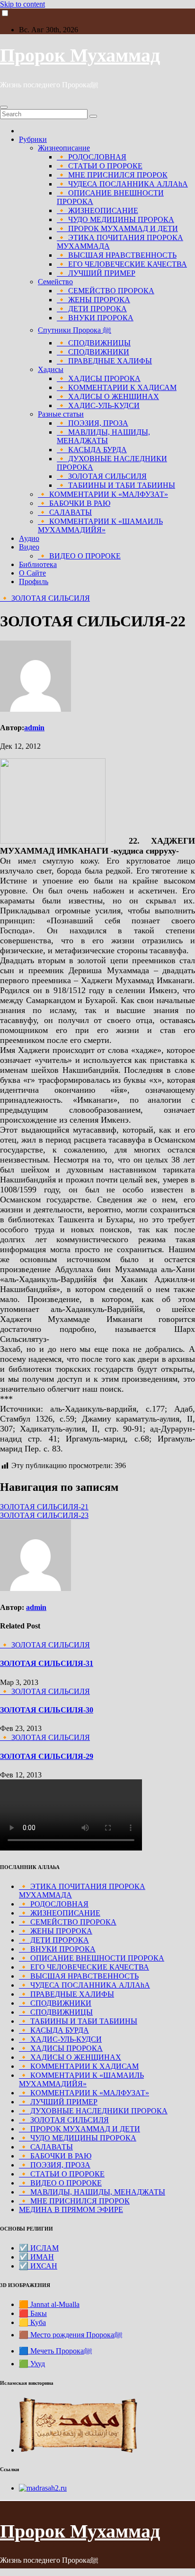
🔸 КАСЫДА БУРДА (92, 450)
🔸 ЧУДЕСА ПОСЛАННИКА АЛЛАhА (122, 184)
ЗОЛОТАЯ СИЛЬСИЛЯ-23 (44, 1515)
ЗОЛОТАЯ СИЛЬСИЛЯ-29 (47, 1756)
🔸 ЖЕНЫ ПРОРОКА (93, 300)
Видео (29, 547)
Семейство (55, 282)
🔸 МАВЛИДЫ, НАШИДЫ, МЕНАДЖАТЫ (103, 436)
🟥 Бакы (33, 2313)
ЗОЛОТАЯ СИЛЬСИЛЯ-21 (44, 1507)
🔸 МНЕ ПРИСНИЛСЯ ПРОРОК (112, 175)
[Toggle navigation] (4, 107)
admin (34, 728)
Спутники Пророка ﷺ (75, 330)
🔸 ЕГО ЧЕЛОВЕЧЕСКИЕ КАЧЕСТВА (122, 264)
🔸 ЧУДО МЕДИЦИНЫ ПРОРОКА (115, 219)
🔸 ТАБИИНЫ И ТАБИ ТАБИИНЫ (116, 485)
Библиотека (38, 564)
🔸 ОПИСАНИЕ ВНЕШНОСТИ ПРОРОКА (92, 1958)
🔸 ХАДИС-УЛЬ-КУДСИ (98, 405)
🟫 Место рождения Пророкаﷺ (71, 2335)
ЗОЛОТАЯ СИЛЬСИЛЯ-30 (47, 1710)
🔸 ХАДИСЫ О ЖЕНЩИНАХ (108, 396)
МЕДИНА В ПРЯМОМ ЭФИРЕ (71, 2209)
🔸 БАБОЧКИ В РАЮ (74, 503)
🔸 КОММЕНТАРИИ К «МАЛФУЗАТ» (103, 494)
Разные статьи (61, 414)
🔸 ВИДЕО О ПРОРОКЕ (79, 556)
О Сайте (32, 573)
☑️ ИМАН (36, 2257)
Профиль (34, 581)
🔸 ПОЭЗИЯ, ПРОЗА (93, 423)
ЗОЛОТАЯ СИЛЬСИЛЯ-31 (47, 1663)
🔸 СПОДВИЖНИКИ (93, 352)
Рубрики (33, 139)
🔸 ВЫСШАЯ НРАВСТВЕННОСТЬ (117, 255)
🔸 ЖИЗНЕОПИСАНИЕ (97, 210)
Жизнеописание (64, 148)
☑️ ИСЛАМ (39, 2248)
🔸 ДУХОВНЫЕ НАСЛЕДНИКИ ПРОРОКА (93, 2111)
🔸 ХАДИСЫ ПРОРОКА (99, 378)
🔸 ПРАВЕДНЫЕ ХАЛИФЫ (104, 361)
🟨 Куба (32, 2322)
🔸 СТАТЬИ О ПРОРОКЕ (100, 166)
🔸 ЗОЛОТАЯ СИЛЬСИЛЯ (102, 476)
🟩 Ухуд (32, 2364)
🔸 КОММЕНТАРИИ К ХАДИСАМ (117, 387)
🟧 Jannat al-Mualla (49, 2304)
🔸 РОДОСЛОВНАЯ (92, 157)
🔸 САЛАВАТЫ (65, 512)
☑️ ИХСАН (38, 2266)
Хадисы (51, 369)
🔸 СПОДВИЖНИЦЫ (94, 343)
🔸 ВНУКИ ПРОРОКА (95, 318)
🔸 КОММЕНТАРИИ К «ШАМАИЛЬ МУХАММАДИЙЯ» (100, 525)
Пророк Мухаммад (80, 55)
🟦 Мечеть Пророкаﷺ (56, 2351)
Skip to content (22, 4)
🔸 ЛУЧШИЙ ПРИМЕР (96, 273)
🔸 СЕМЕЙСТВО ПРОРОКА (106, 291)
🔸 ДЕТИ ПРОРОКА (92, 309)
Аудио (29, 538)
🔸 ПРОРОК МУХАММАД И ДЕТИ (117, 228)
